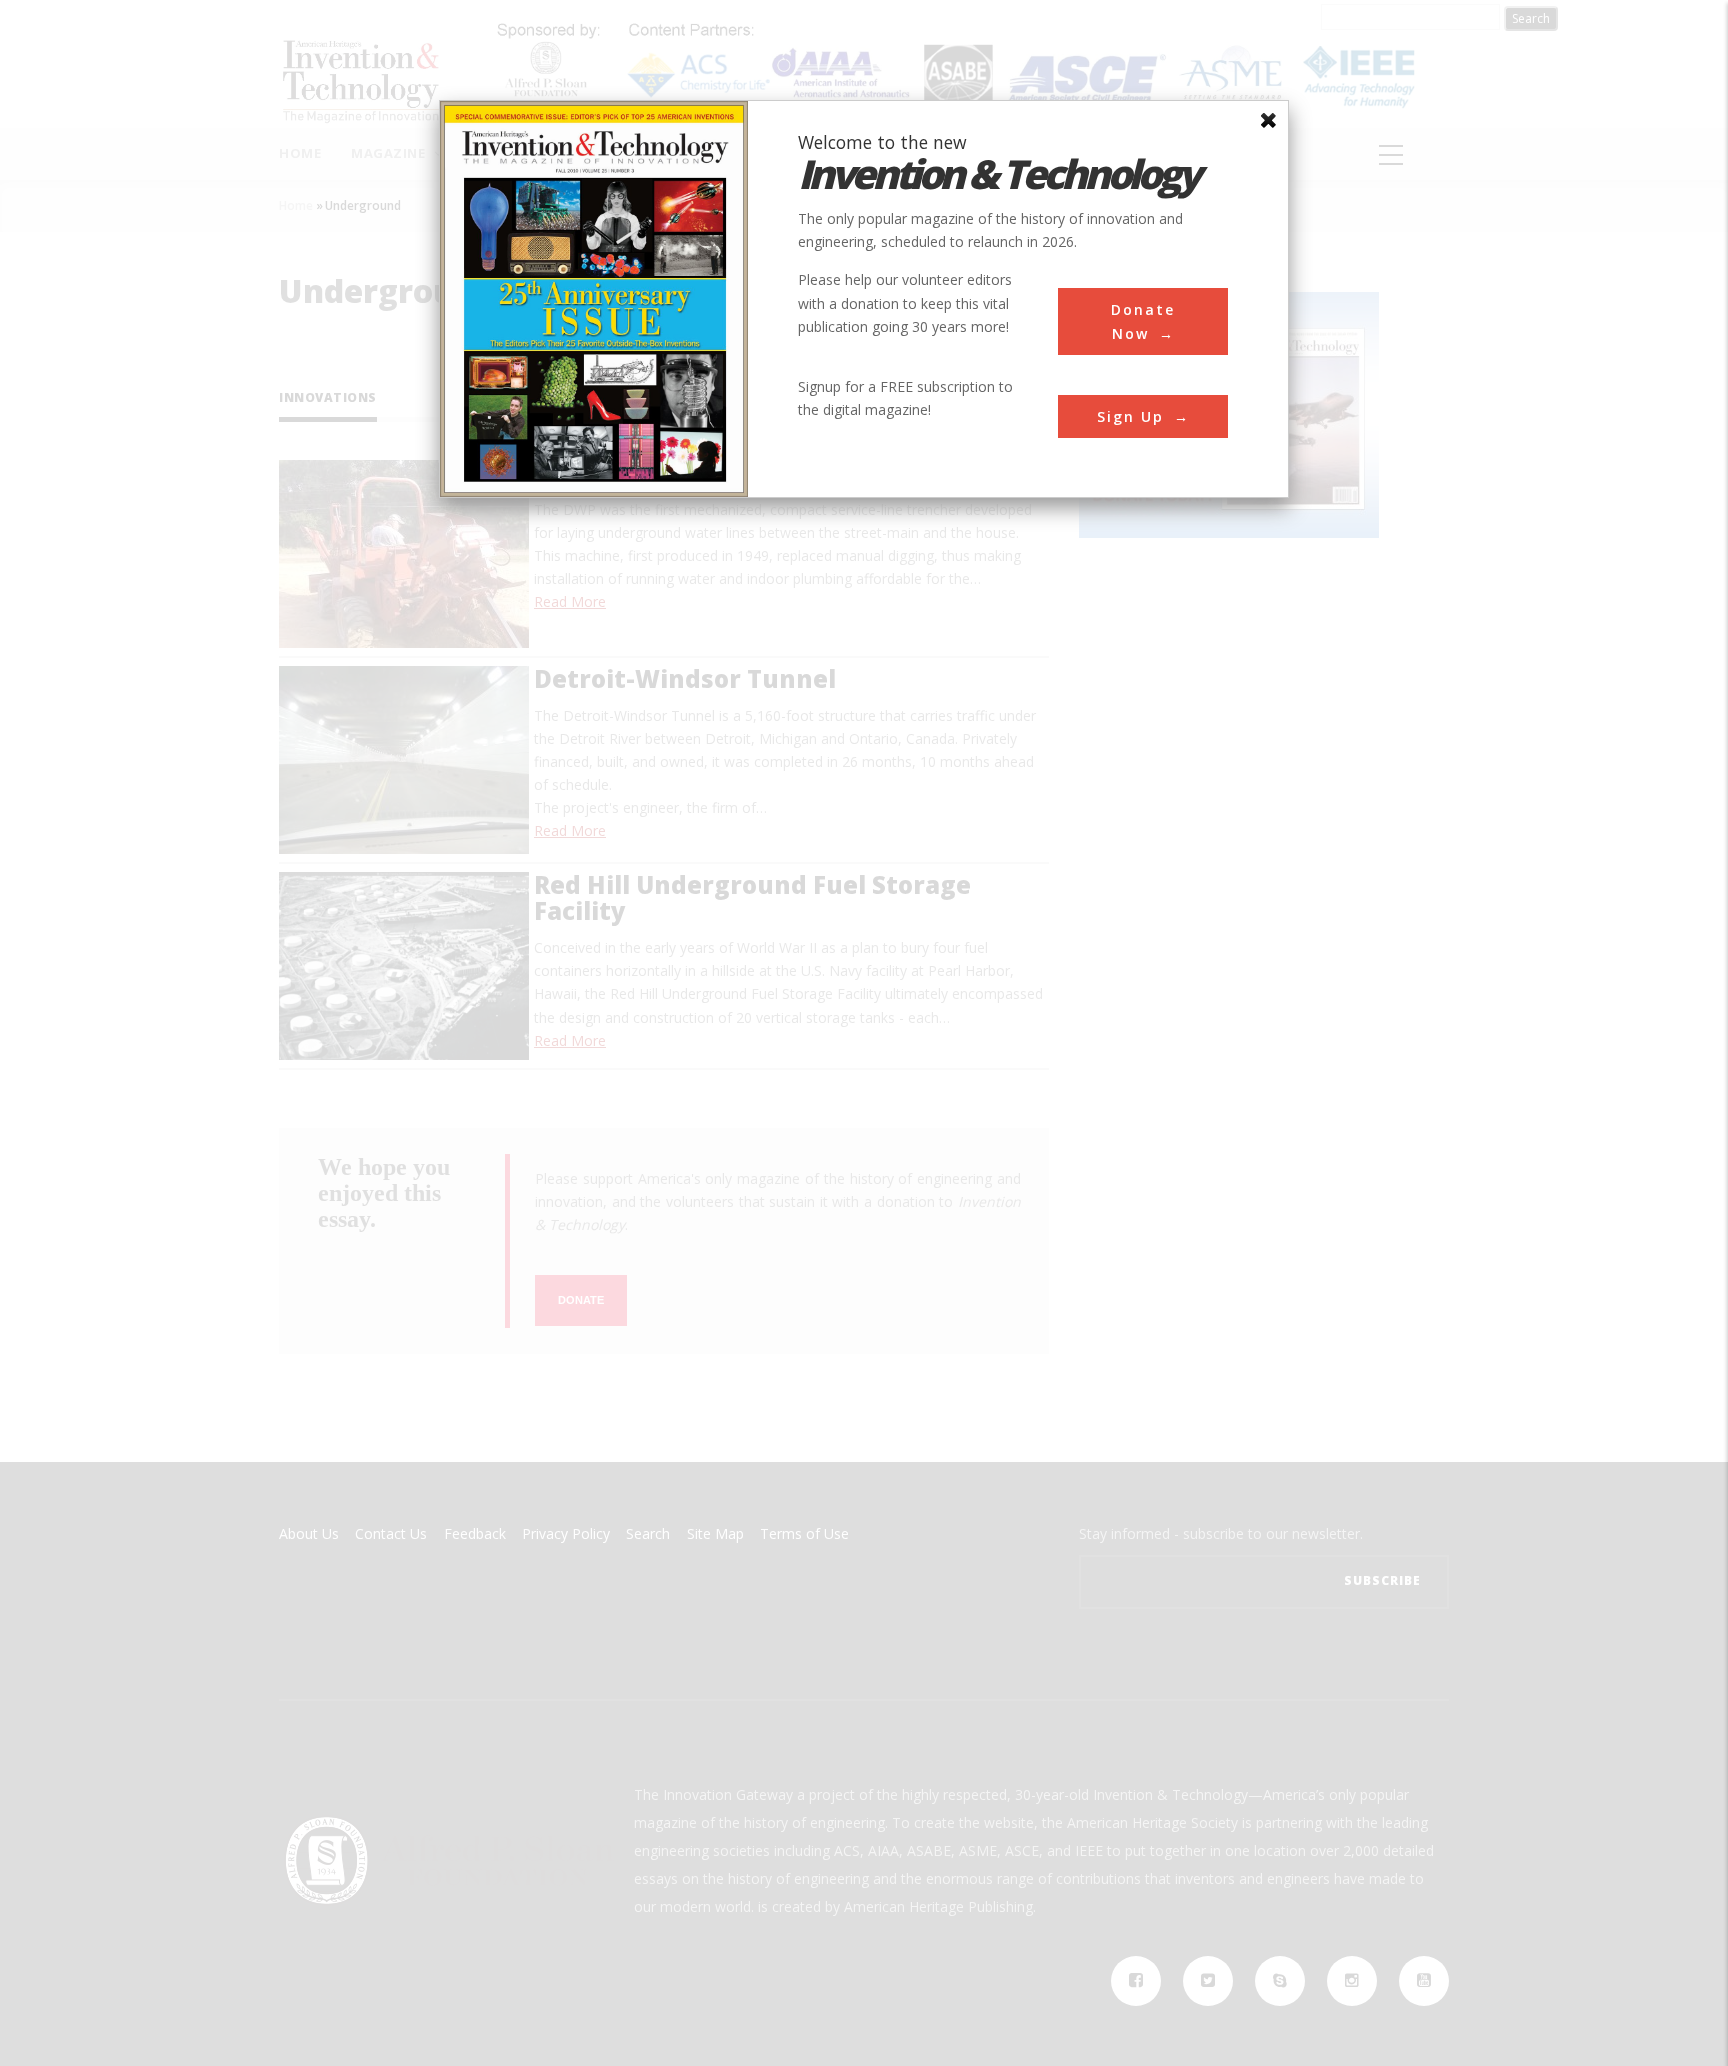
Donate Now (1143, 321)
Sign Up (1130, 416)
